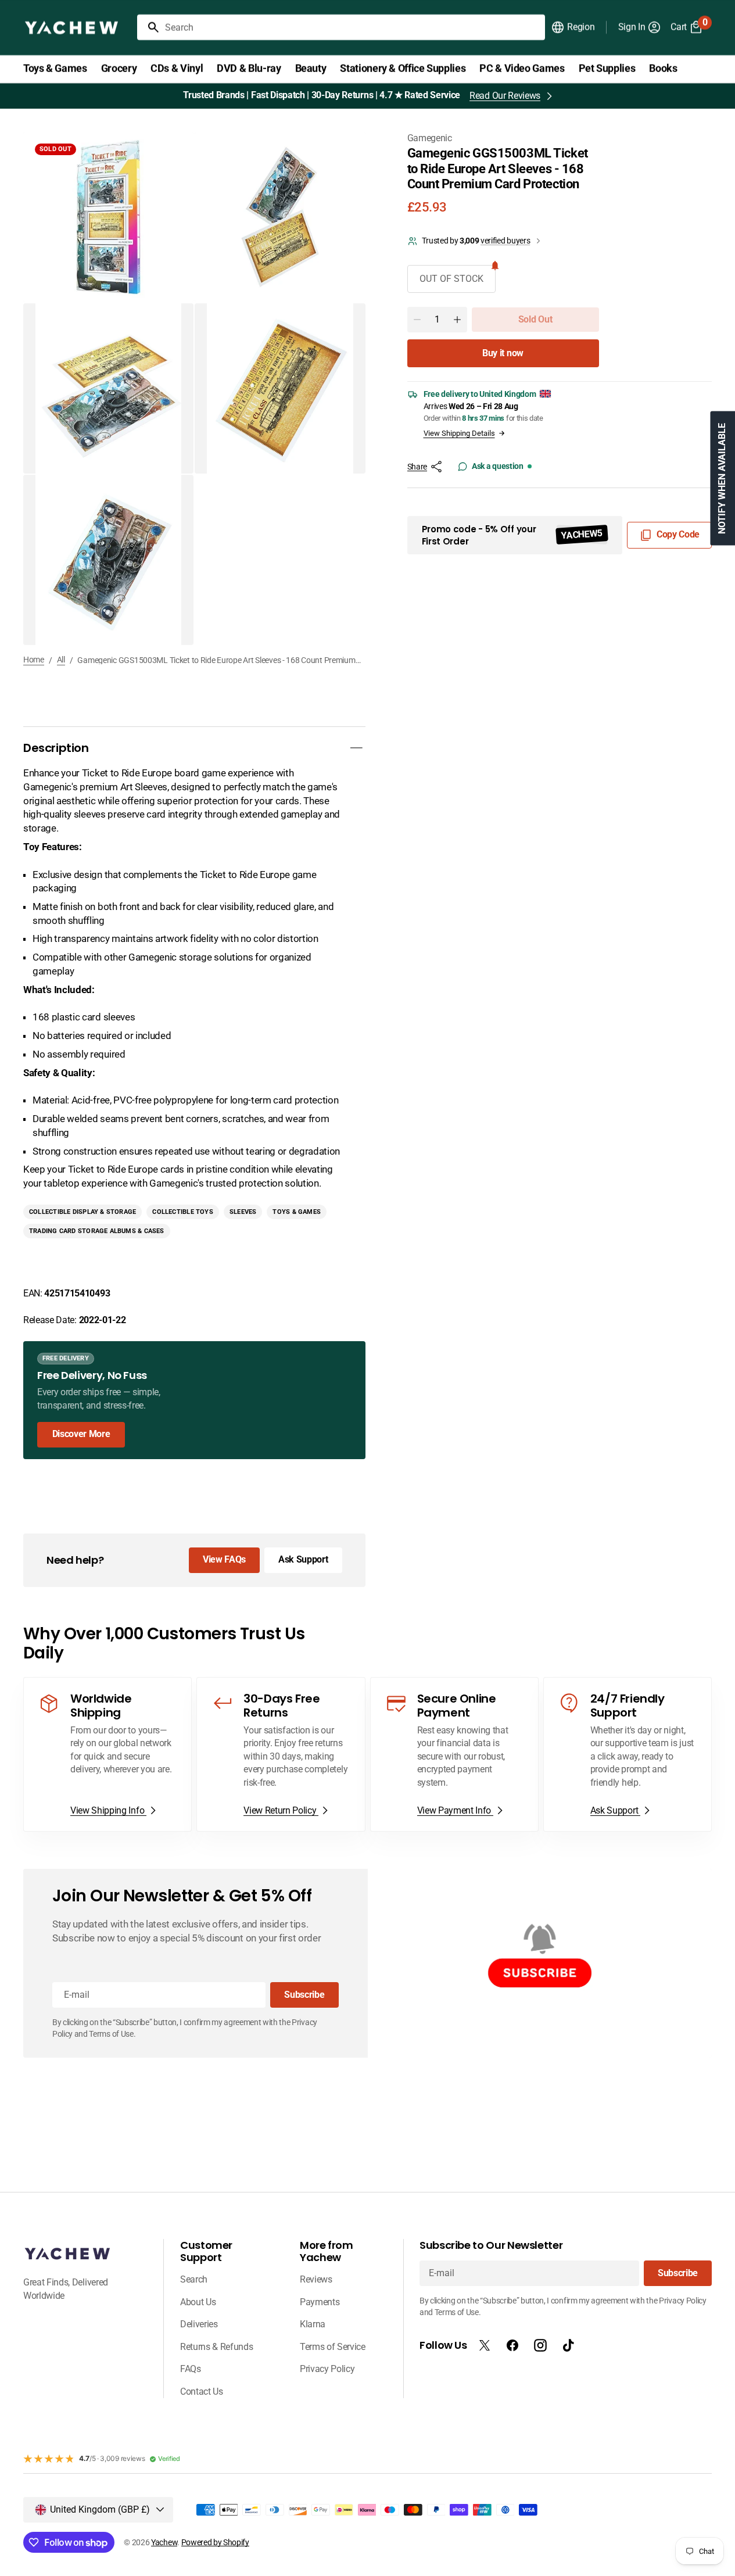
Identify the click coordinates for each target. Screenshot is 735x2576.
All (61, 660)
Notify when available (722, 478)
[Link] (194, 1400)
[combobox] (353, 27)
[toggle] (356, 748)
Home (34, 660)
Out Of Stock (451, 279)
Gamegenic (430, 138)
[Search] (149, 27)
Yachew (164, 2542)
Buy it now (503, 353)
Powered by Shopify (215, 2542)
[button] (573, 27)
